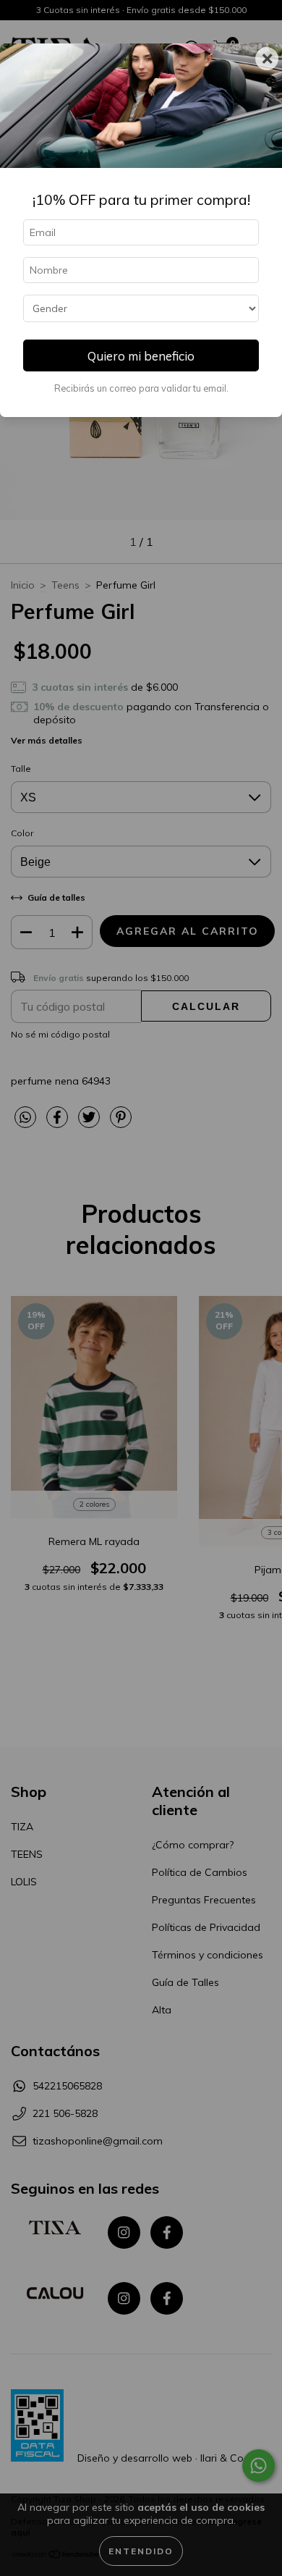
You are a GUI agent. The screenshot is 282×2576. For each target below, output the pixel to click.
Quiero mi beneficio (141, 356)
